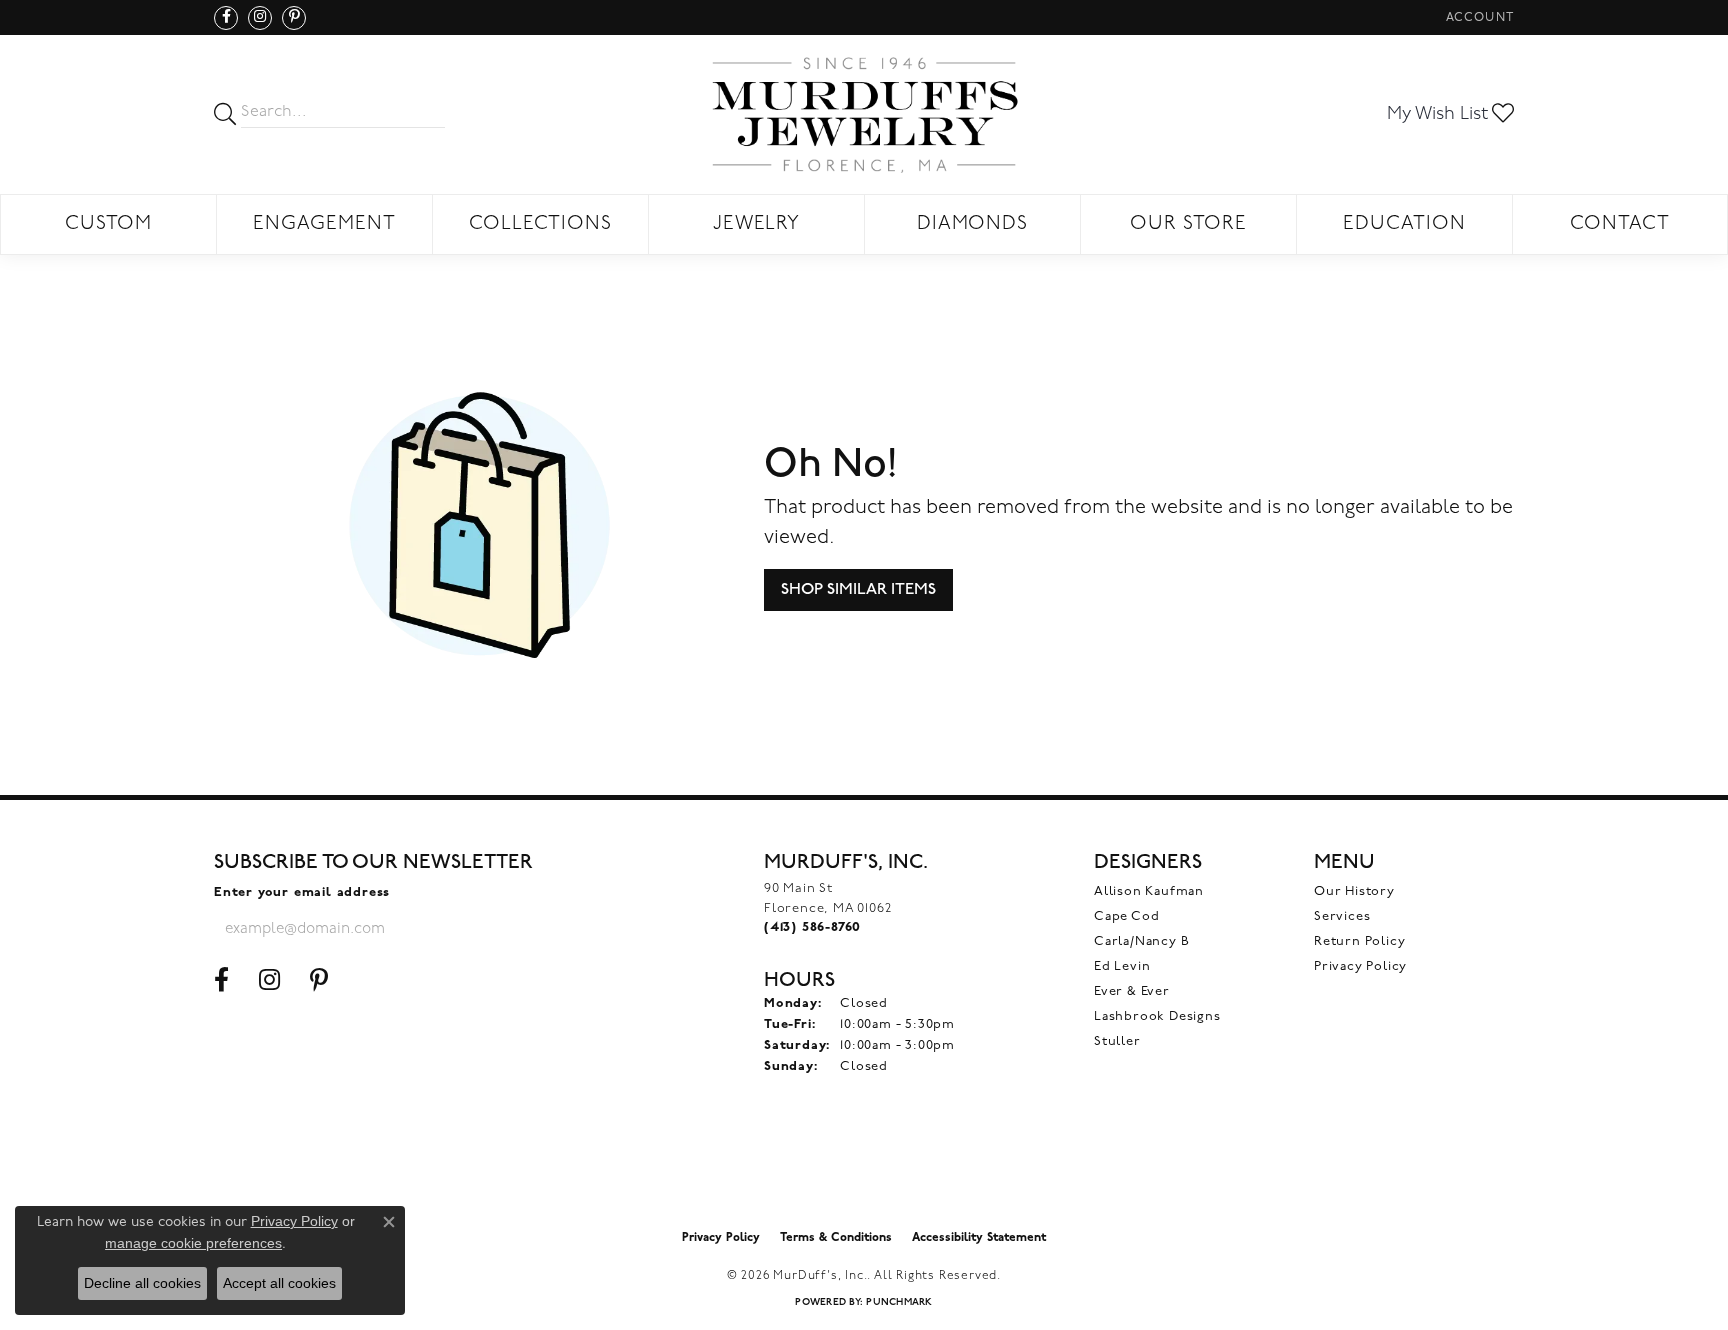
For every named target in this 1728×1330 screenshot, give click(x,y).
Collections (541, 224)
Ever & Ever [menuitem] (1132, 991)
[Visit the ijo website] (864, 1169)
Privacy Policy (1360, 966)
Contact (1620, 224)
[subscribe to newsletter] (505, 929)
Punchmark (899, 1302)
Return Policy (1359, 941)
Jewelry (757, 224)
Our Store (1188, 224)
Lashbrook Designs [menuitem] (1157, 1016)
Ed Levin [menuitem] (1122, 966)
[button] (1478, 17)
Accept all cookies (279, 1283)
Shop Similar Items (858, 589)
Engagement (324, 224)
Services (1342, 916)
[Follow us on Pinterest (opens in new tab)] (294, 18)
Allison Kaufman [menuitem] (1149, 891)
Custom (108, 224)
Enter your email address (302, 892)
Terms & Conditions (836, 1238)
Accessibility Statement (979, 1238)
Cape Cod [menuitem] (1126, 916)
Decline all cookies (142, 1283)
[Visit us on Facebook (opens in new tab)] (226, 18)
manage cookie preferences (193, 1243)
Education (1404, 224)
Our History (1354, 891)
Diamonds (973, 224)
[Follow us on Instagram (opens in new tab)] (260, 18)
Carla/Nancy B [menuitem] (1141, 941)
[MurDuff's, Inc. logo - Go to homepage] (864, 114)
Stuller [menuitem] (1117, 1041)
